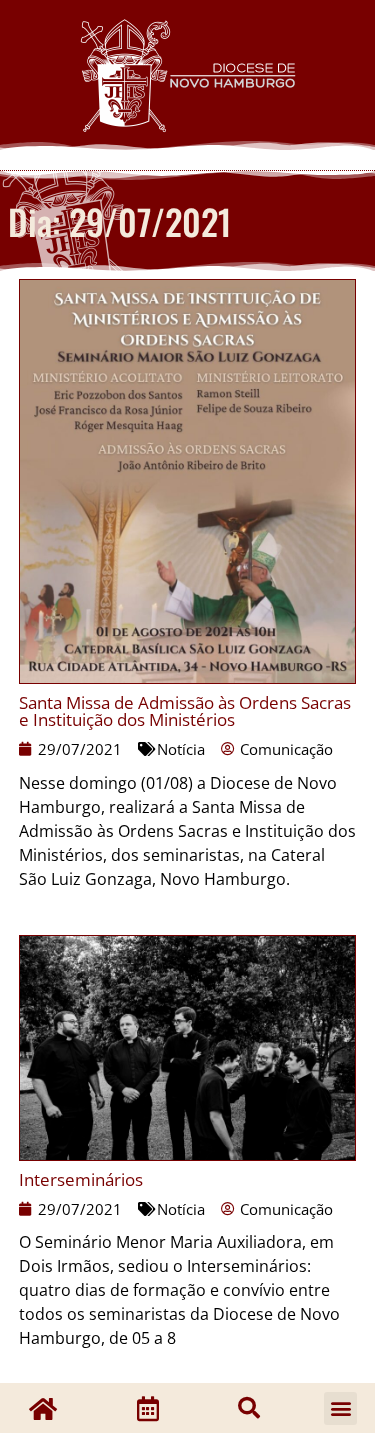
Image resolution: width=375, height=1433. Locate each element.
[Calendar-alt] (148, 1408)
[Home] (43, 1408)
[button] (249, 1408)
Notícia (181, 749)
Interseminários (81, 1179)
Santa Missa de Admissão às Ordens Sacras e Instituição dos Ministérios (185, 711)
